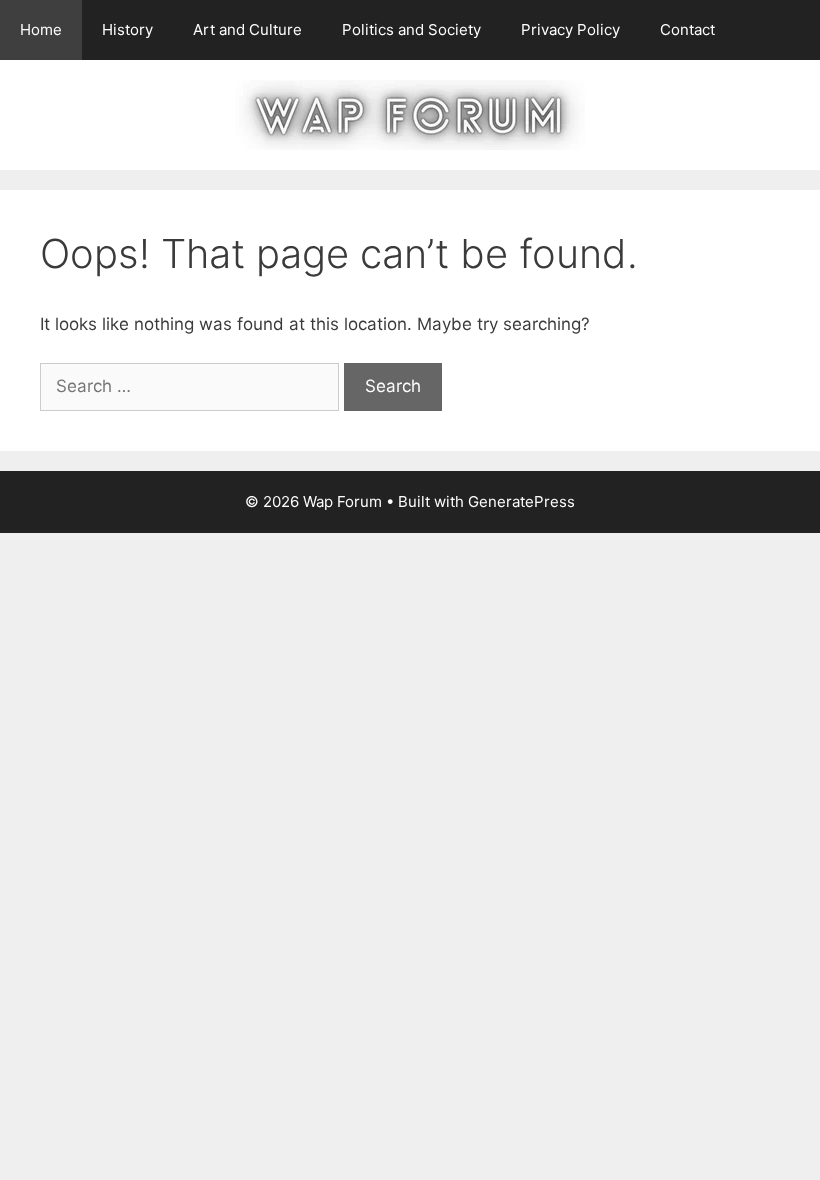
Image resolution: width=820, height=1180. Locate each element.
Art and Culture (247, 29)
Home (41, 29)
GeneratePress (521, 501)
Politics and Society (411, 29)
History (127, 29)
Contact (687, 29)
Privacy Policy (570, 29)
